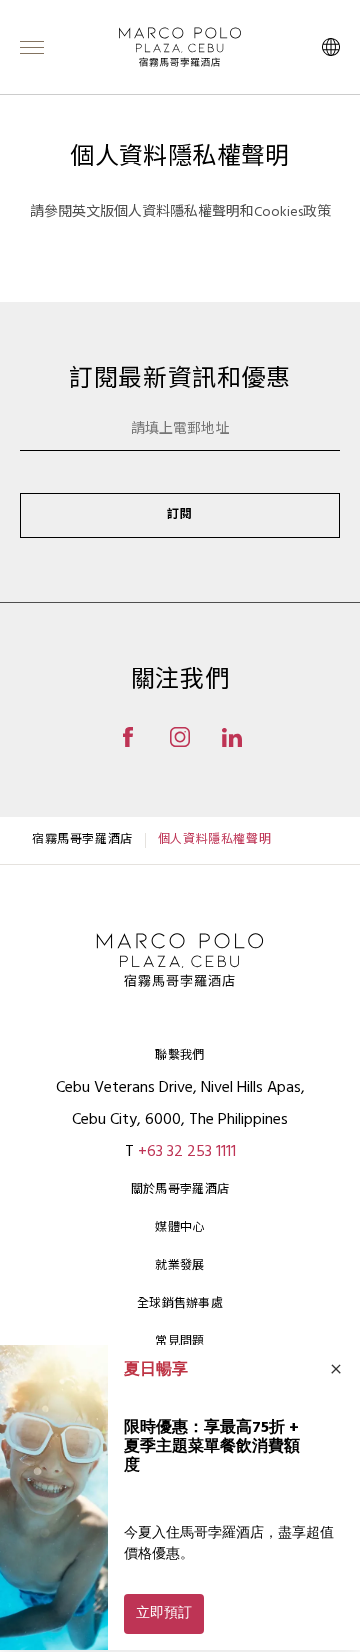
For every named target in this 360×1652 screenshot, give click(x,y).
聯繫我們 (179, 1056)
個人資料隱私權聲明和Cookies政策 (222, 212)
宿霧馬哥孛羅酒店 (82, 840)
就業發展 (179, 1266)
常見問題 (179, 1342)
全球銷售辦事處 (180, 1304)
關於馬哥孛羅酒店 (180, 1190)
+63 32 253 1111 (187, 1152)
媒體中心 (179, 1228)
